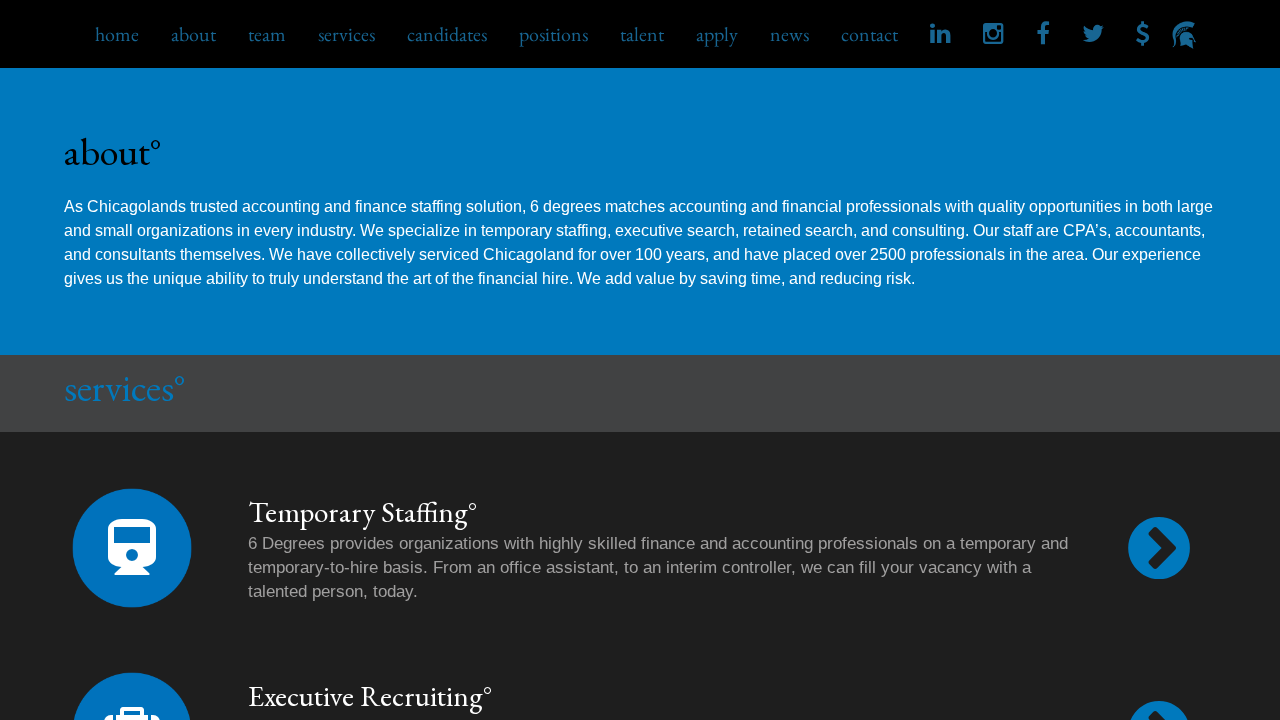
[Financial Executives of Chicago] (1143, 32)
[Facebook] (1043, 32)
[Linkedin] (940, 32)
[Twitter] (1093, 32)
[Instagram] (993, 32)
